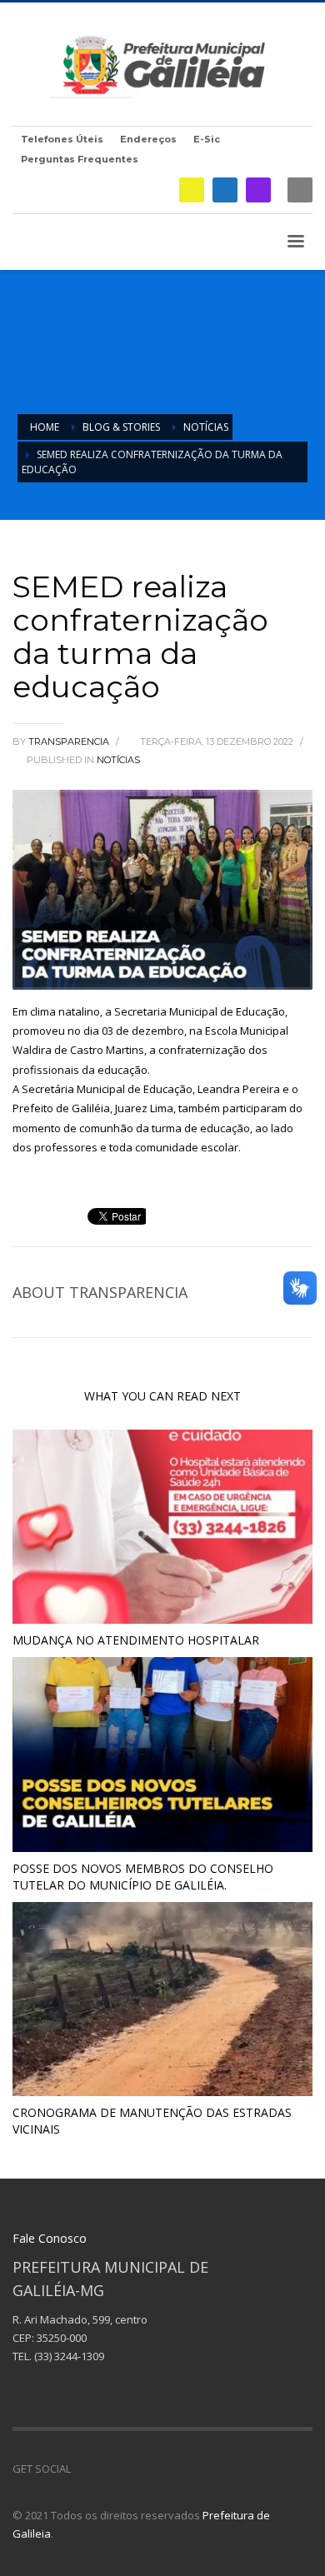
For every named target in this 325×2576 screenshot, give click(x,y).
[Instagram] (258, 190)
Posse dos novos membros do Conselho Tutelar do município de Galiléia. (143, 1877)
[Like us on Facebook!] (83, 2469)
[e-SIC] (192, 190)
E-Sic (207, 139)
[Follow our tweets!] (108, 2469)
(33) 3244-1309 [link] (69, 2356)
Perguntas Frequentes (80, 159)
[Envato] (158, 2469)
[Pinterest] (133, 2469)
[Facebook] (225, 190)
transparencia (70, 741)
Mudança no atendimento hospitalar (136, 1640)
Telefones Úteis (62, 139)
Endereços (148, 139)
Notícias (118, 760)
